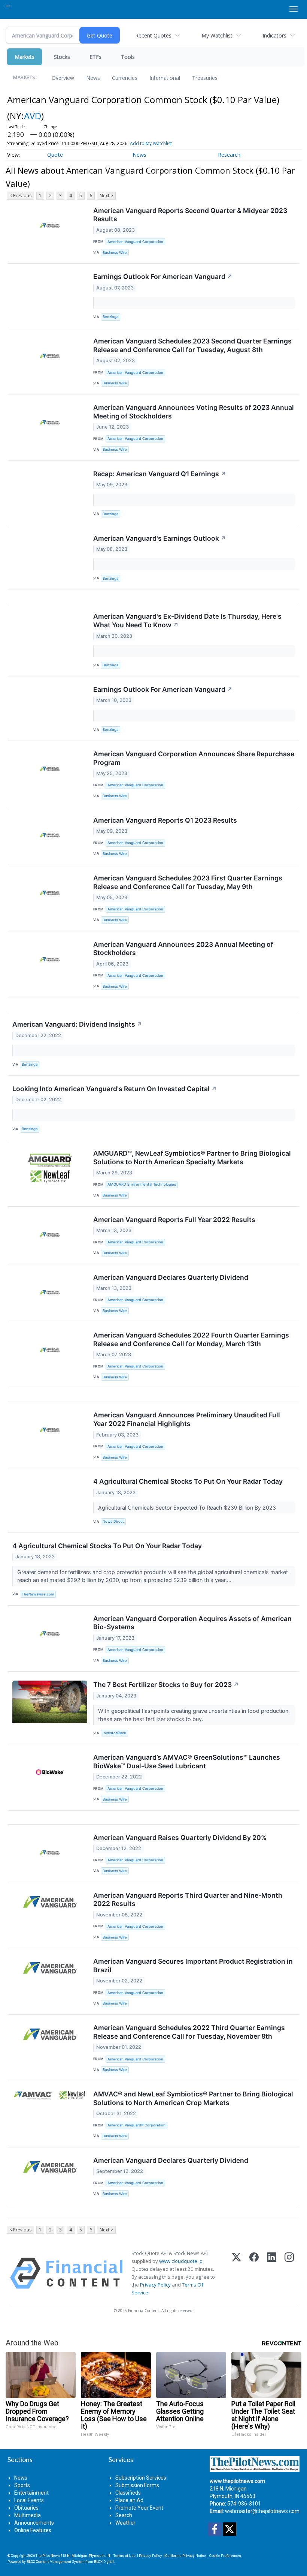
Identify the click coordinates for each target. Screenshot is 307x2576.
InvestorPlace (114, 1733)
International (165, 78)
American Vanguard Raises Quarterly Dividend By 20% (180, 1838)
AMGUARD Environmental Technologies (142, 1184)
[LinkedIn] (272, 2273)
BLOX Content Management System (56, 2562)
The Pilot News (48, 2556)
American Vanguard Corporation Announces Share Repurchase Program (194, 758)
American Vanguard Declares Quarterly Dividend (171, 1277)
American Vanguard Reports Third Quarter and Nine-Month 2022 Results (188, 1900)
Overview (63, 78)
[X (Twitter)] (236, 2273)
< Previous (20, 196)
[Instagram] (289, 2273)
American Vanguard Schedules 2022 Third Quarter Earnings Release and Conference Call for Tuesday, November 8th (189, 2032)
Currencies (125, 78)
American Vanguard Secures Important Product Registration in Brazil (193, 1966)
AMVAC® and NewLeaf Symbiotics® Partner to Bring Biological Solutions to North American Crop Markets (193, 2098)
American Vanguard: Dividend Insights (77, 1024)
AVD (33, 116)
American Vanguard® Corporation (136, 2125)
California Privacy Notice (186, 2556)
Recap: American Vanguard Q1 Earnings (160, 474)
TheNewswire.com (38, 1594)
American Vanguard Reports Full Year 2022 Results (174, 1220)
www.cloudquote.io (181, 2261)
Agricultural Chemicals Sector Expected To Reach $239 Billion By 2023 (188, 1508)
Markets (25, 57)
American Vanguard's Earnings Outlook (160, 538)
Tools (128, 57)
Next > (106, 196)
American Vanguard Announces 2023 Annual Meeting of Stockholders (183, 949)
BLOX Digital (104, 2562)
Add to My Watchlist (151, 143)
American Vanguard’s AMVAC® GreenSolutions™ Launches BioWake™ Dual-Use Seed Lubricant (187, 1762)
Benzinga (110, 317)
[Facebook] (254, 2273)
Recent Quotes (153, 35)
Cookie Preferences (225, 2556)
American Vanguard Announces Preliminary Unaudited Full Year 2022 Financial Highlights (187, 1419)
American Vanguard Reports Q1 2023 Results (165, 820)
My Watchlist (217, 35)
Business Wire (115, 253)
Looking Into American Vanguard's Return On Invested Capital (115, 1089)
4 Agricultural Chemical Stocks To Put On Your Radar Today (188, 1481)
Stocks (62, 57)
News (93, 78)
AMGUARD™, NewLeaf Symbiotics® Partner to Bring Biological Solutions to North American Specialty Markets (192, 1158)
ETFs (95, 57)
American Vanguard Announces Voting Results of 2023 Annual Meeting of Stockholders (194, 412)
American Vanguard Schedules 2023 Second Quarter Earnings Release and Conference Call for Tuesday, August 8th (192, 345)
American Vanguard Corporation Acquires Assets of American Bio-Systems (192, 1623)
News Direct (113, 1521)
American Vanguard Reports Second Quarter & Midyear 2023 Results (190, 215)
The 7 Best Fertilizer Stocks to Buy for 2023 (166, 1685)
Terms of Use (124, 2556)
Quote (55, 155)
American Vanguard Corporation (135, 242)
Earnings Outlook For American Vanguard (163, 277)
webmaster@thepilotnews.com (262, 2511)
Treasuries (205, 78)
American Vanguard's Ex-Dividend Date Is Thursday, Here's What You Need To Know (187, 621)
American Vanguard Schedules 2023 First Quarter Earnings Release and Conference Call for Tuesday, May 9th (188, 882)
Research (229, 155)
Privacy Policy (155, 2285)
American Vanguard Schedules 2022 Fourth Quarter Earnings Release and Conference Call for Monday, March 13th (191, 1339)
